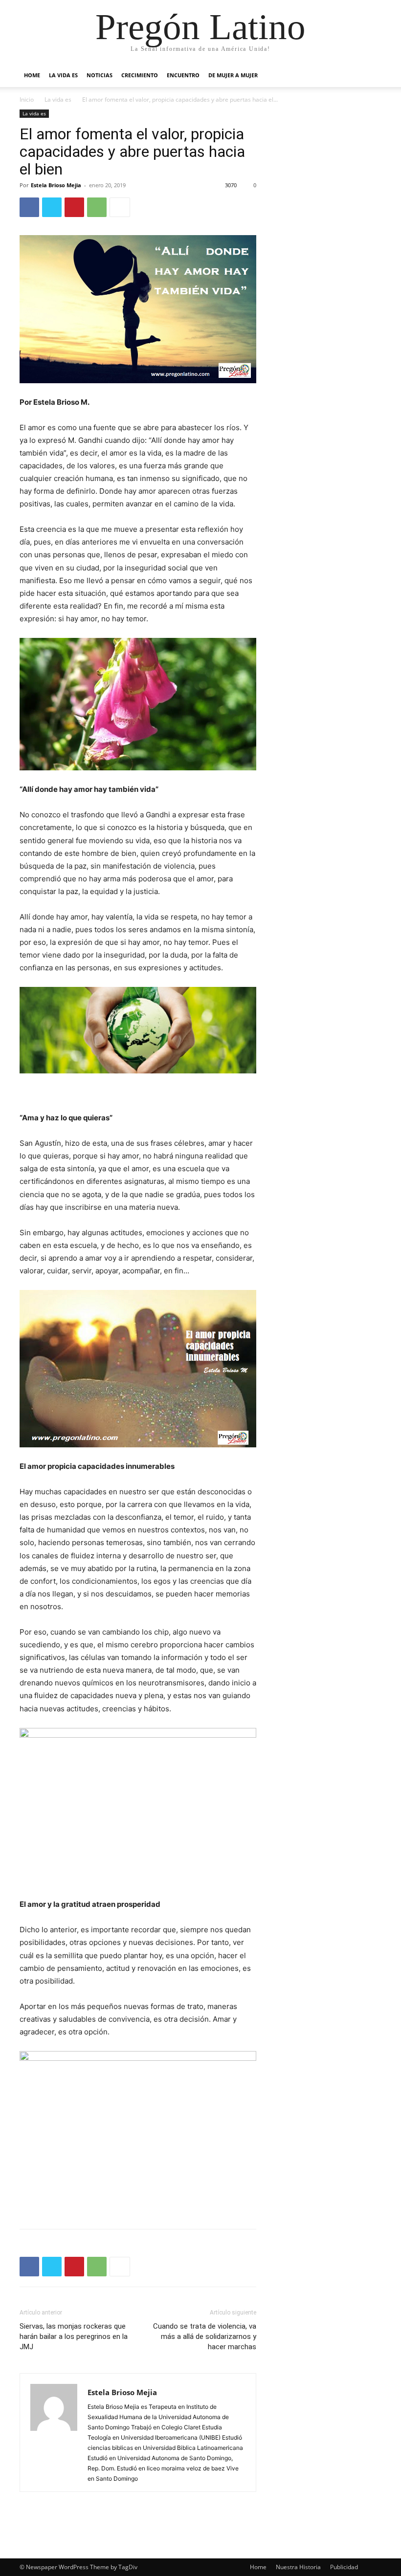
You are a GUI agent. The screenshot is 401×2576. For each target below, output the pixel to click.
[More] (120, 207)
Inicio (27, 99)
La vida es (63, 75)
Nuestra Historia (298, 2567)
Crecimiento (140, 75)
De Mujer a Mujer (233, 75)
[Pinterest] (74, 207)
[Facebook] (29, 207)
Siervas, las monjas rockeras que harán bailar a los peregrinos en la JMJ (74, 2336)
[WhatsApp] (97, 207)
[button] (370, 76)
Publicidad (344, 2567)
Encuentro (183, 75)
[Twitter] (52, 207)
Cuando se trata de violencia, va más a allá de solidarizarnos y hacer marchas (205, 2336)
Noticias (100, 75)
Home (32, 75)
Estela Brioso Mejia (56, 185)
